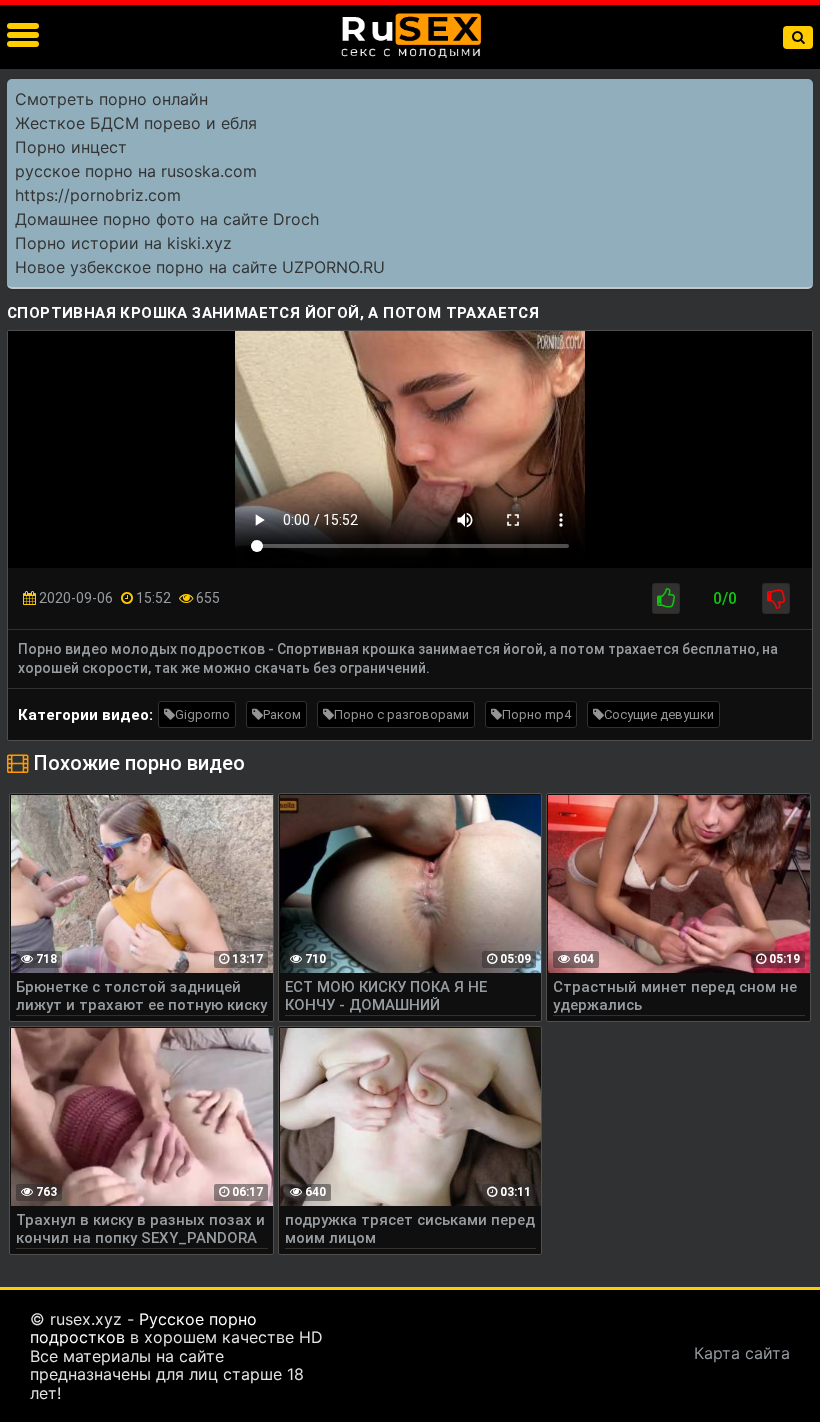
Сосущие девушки (659, 714)
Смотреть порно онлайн (111, 99)
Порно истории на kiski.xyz (123, 243)
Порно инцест (71, 147)
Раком (282, 714)
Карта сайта (742, 1353)
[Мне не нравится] (776, 598)
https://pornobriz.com (98, 195)
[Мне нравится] (666, 598)
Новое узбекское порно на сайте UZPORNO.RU (200, 267)
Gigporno (202, 714)
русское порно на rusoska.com (136, 171)
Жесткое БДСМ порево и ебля (136, 123)
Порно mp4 (536, 714)
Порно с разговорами (401, 714)
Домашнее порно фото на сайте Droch (167, 219)
